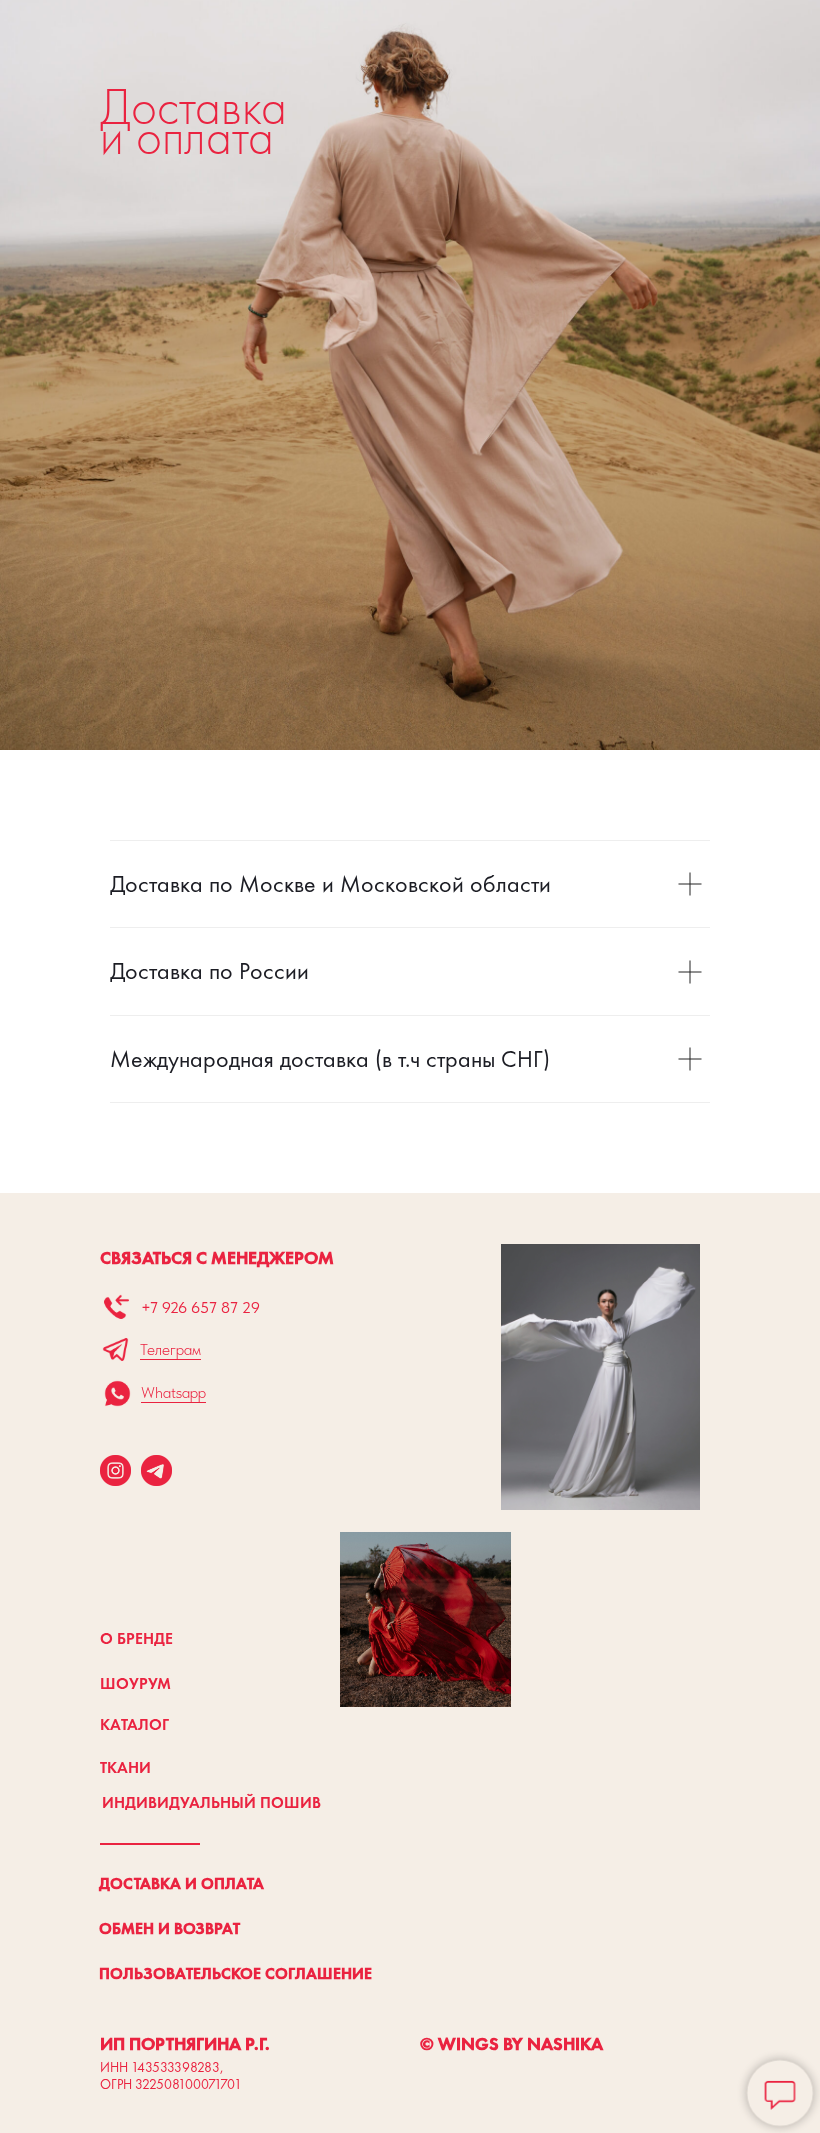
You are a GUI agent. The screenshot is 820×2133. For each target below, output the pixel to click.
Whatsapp (173, 1392)
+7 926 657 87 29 (200, 1307)
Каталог (134, 1724)
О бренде (136, 1638)
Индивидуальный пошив (211, 1802)
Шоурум (135, 1683)
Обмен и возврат (169, 1928)
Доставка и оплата (181, 1883)
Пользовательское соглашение (235, 1973)
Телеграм (170, 1349)
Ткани (125, 1767)
